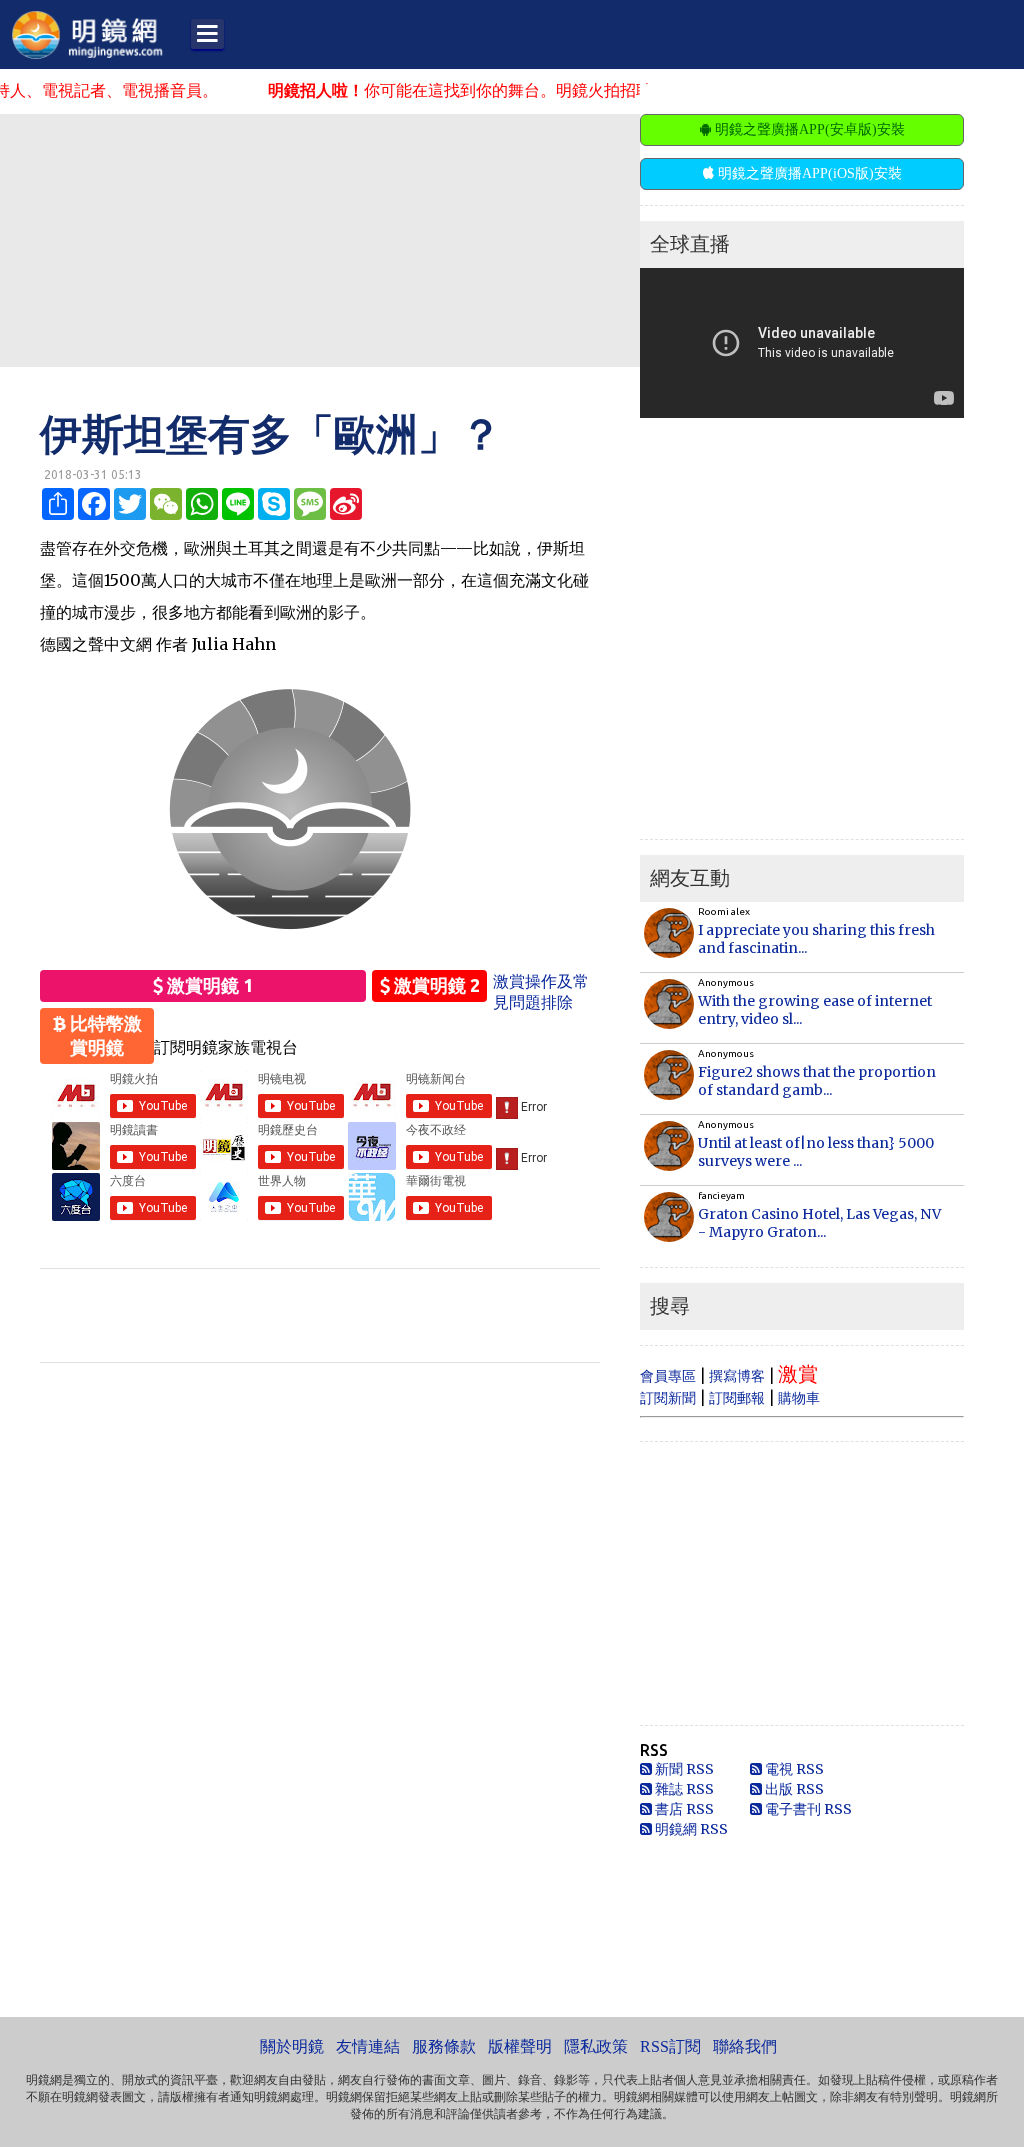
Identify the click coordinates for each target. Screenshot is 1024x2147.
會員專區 (668, 1376)
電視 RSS (793, 1769)
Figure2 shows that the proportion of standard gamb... (817, 1081)
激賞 (798, 1373)
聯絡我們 (745, 2046)
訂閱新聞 (668, 1398)
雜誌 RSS (683, 1789)
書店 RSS (683, 1809)
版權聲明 (520, 2046)
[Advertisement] (485, 239)
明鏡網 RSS (690, 1829)
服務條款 (444, 2046)
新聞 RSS (683, 1769)
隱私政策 (596, 2046)
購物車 (799, 1398)
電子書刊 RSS (807, 1809)
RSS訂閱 (670, 2046)
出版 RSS (793, 1789)
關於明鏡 (292, 2046)
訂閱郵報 (737, 1398)
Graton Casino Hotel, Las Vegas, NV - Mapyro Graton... (819, 1223)
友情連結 (368, 2046)
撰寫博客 (737, 1376)
